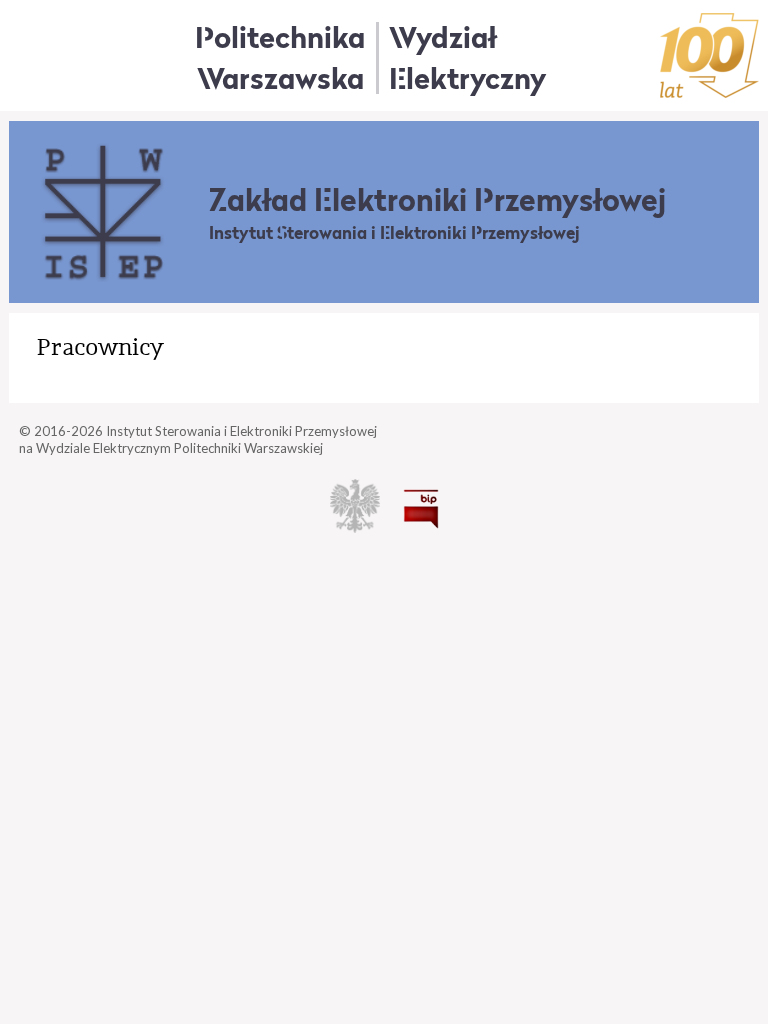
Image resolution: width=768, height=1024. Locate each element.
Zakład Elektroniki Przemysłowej (437, 200)
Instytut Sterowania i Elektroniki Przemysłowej (394, 233)
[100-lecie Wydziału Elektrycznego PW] (709, 55)
